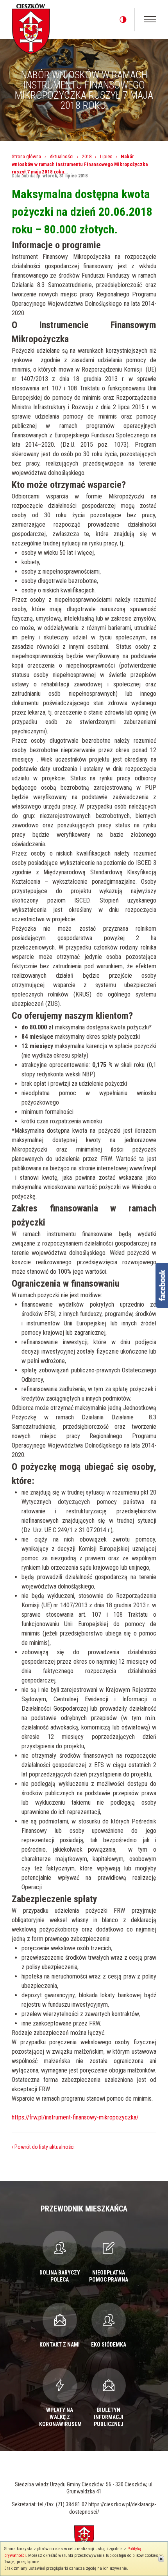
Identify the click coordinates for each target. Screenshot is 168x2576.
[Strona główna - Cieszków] (31, 27)
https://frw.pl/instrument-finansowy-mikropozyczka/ (75, 2117)
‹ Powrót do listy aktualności (43, 2147)
